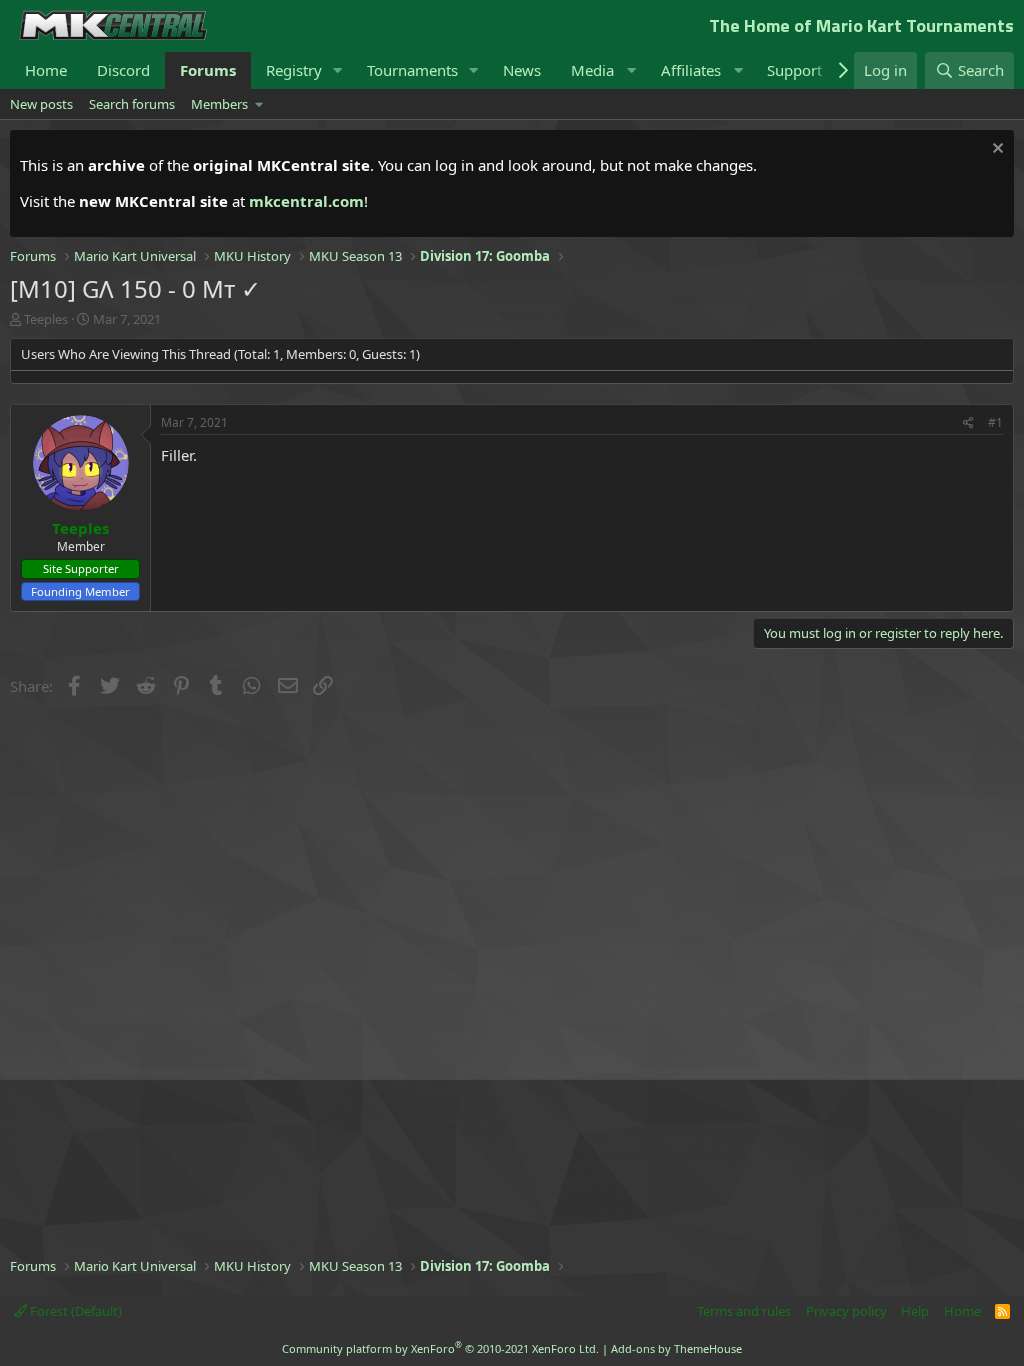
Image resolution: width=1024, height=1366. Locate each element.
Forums (208, 70)
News (522, 70)
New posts (41, 104)
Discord (123, 70)
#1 (995, 422)
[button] (338, 70)
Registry (294, 70)
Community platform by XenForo (440, 1348)
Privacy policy (846, 1311)
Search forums (132, 104)
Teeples (46, 319)
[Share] (968, 423)
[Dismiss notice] (995, 150)
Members (219, 104)
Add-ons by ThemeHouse (676, 1348)
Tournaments (412, 70)
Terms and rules (744, 1311)
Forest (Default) (74, 1311)
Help (915, 1311)
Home (46, 70)
